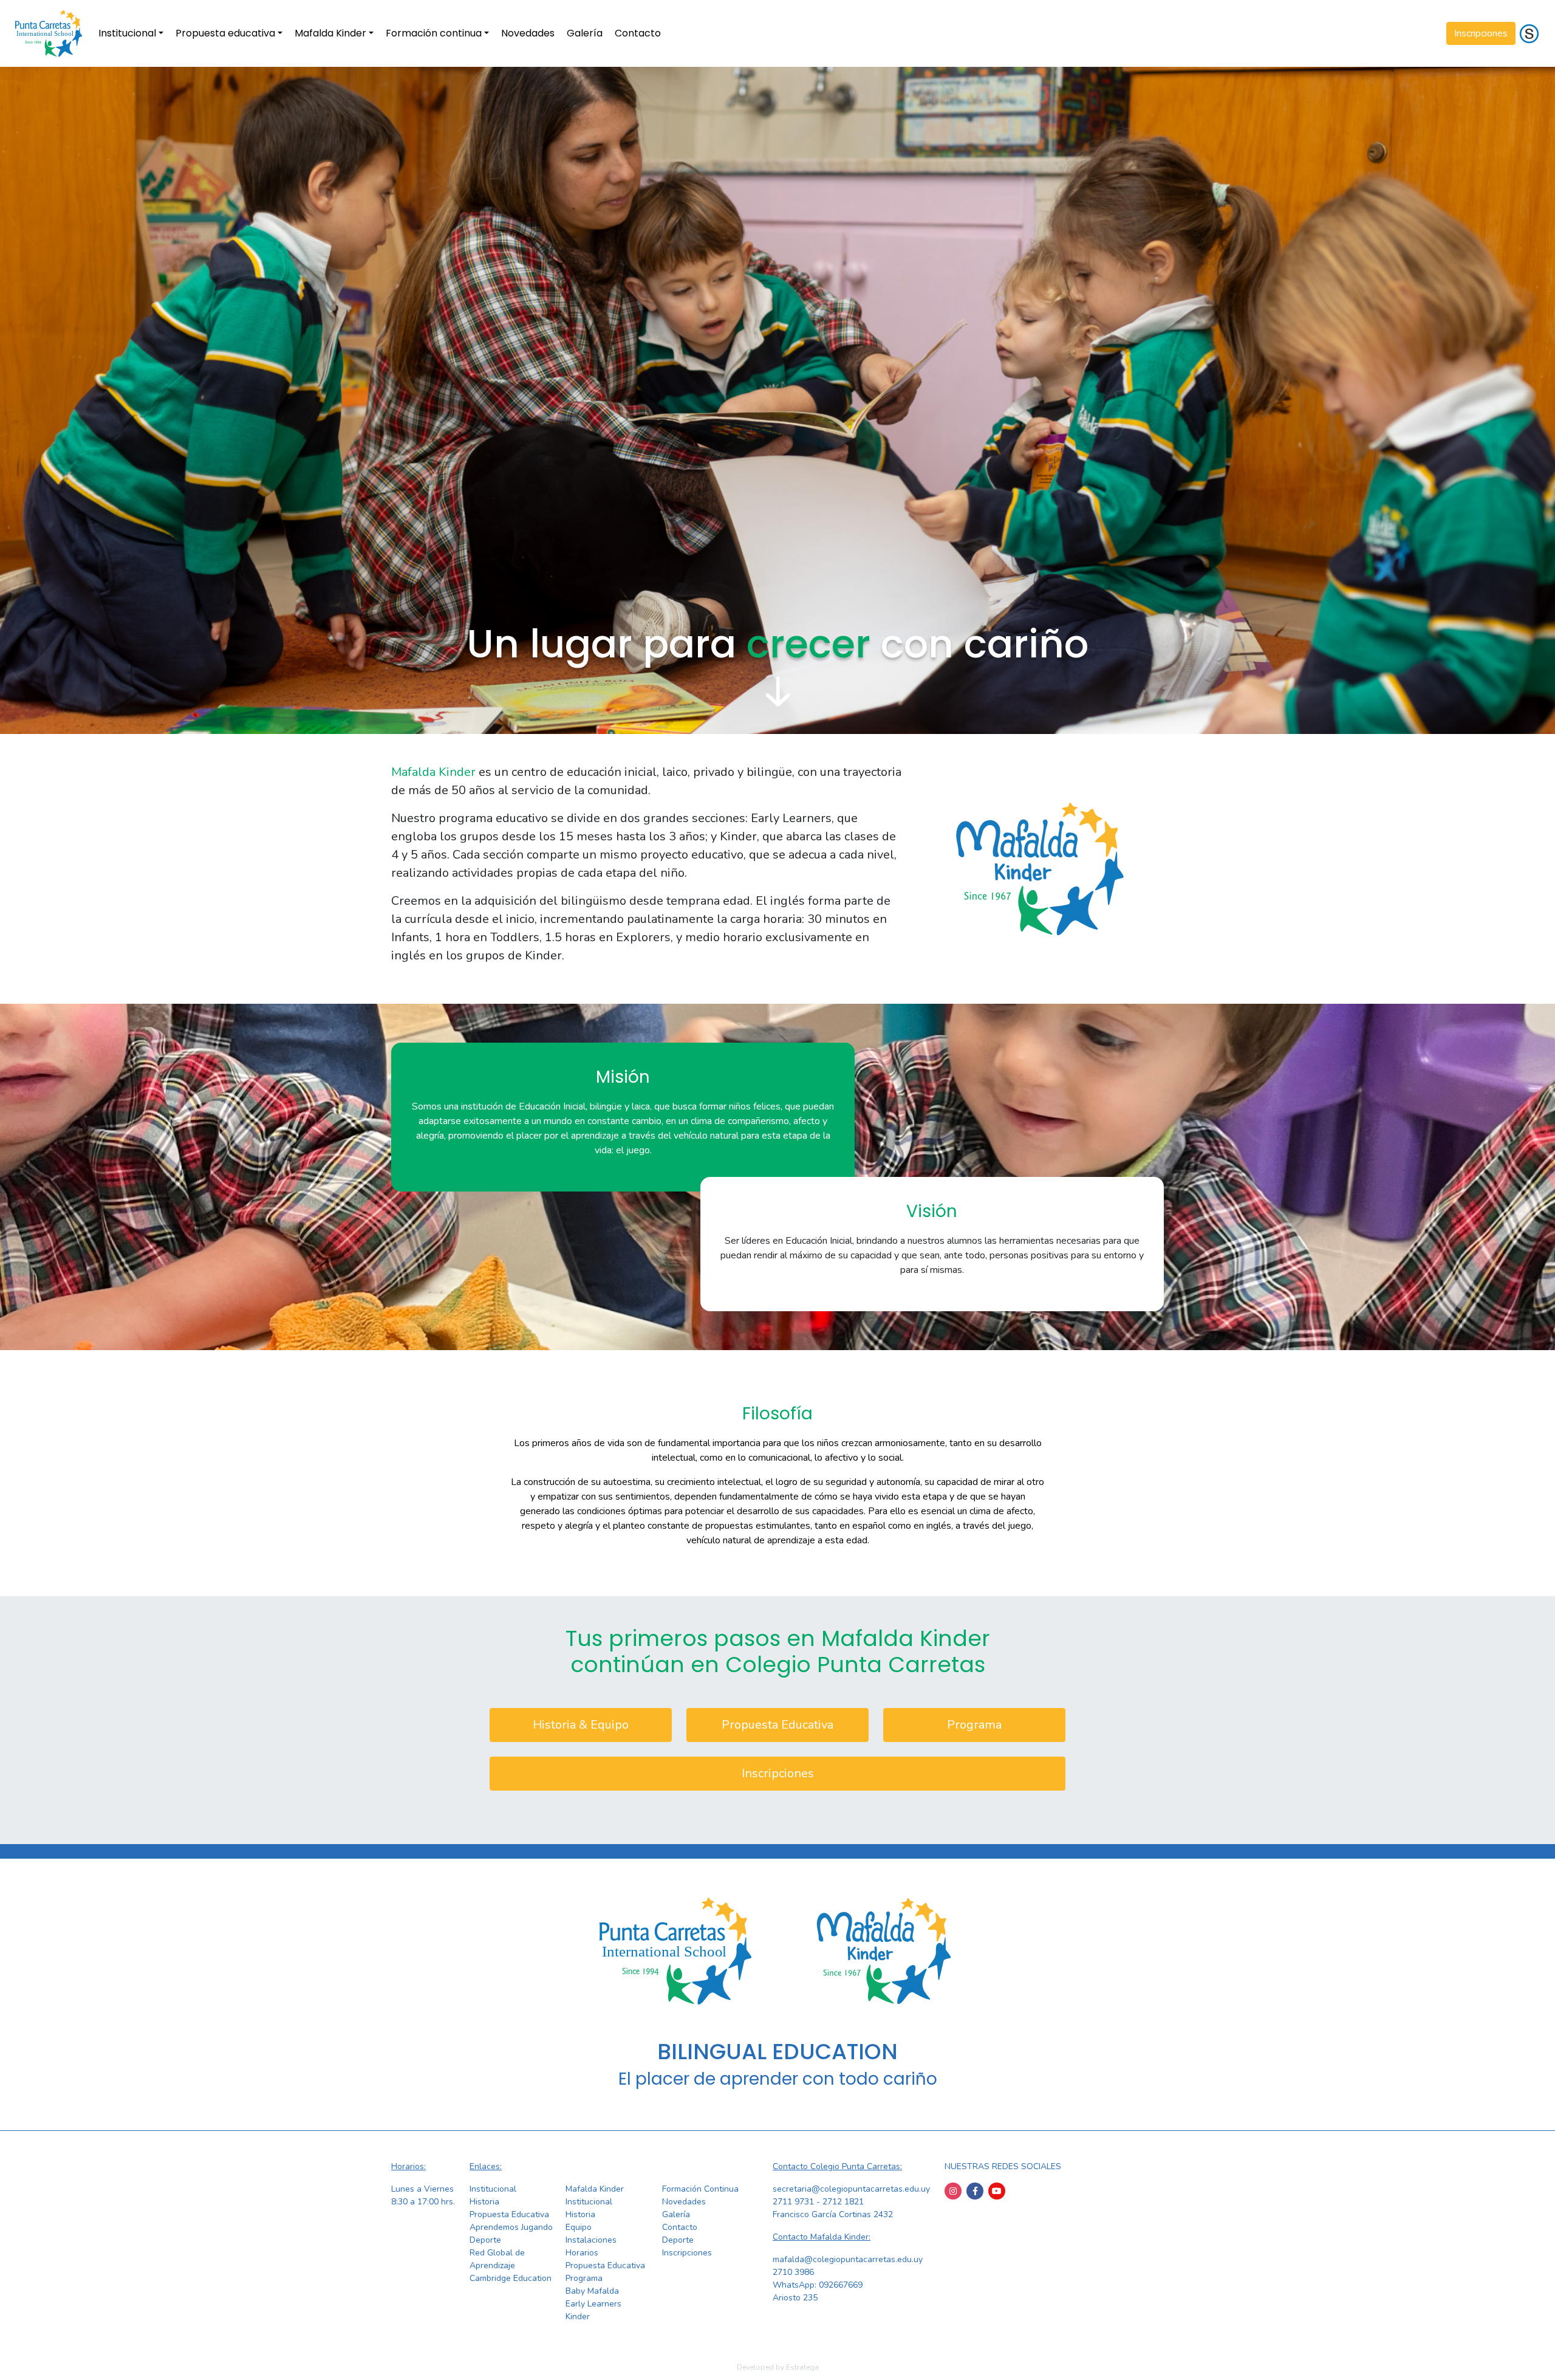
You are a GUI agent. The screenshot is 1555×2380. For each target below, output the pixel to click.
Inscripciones (1481, 33)
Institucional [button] (127, 33)
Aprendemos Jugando (511, 2227)
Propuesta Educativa (777, 1725)
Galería (585, 33)
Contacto (638, 33)
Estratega (802, 2367)
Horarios (582, 2253)
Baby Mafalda (592, 2291)
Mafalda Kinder (595, 2189)
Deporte (485, 2240)
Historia (484, 2202)
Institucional (493, 2189)
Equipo (579, 2227)
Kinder (578, 2317)
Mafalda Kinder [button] (330, 33)
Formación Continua (700, 2189)
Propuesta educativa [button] (225, 33)
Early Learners (593, 2304)
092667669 (841, 2285)
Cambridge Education (511, 2278)
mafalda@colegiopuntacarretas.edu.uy (848, 2259)
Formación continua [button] (434, 33)
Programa (974, 1725)
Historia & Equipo (581, 1725)
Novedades (528, 33)
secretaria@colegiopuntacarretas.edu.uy (851, 2189)
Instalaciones (591, 2240)
